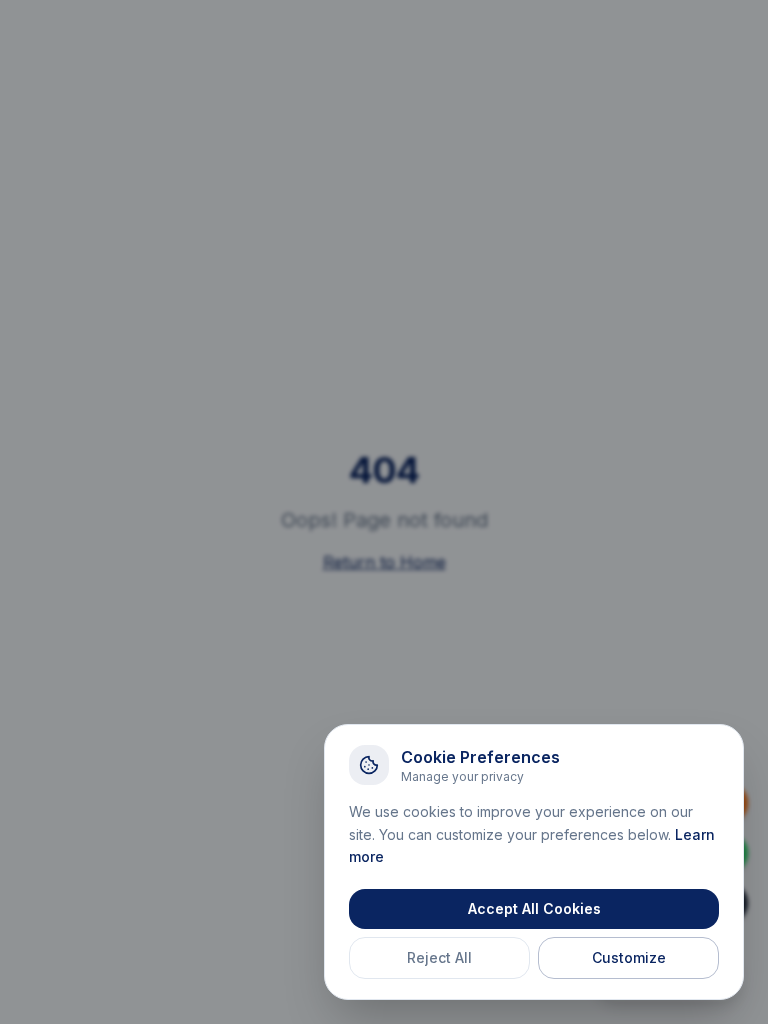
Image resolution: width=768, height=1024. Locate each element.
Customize (629, 957)
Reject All (439, 957)
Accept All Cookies (534, 908)
